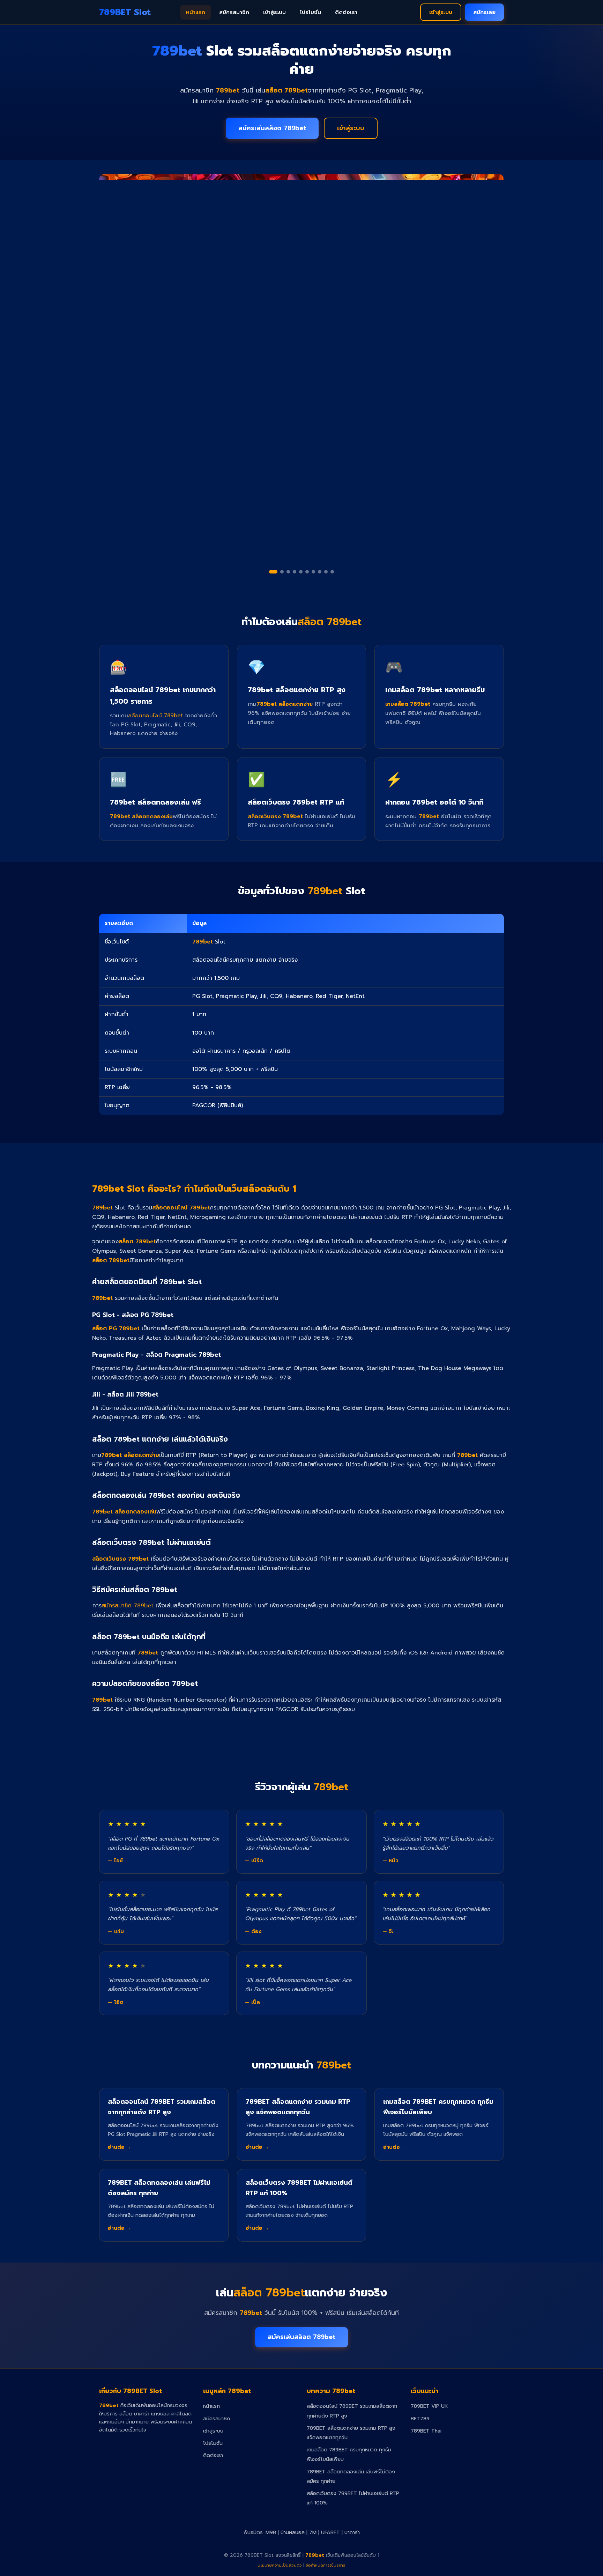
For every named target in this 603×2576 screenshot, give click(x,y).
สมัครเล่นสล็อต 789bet (272, 128)
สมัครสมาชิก (234, 12)
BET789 (420, 2419)
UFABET (330, 2532)
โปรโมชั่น (310, 12)
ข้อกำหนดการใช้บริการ (326, 2565)
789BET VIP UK (429, 2406)
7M (313, 2532)
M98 (271, 2532)
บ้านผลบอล (293, 2532)
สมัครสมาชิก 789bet (128, 1606)
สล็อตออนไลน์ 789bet (155, 715)
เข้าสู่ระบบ (274, 12)
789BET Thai (426, 2431)
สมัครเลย (484, 12)
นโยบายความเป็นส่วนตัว (280, 2565)
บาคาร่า (352, 2532)
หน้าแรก (196, 12)
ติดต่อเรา (346, 12)
